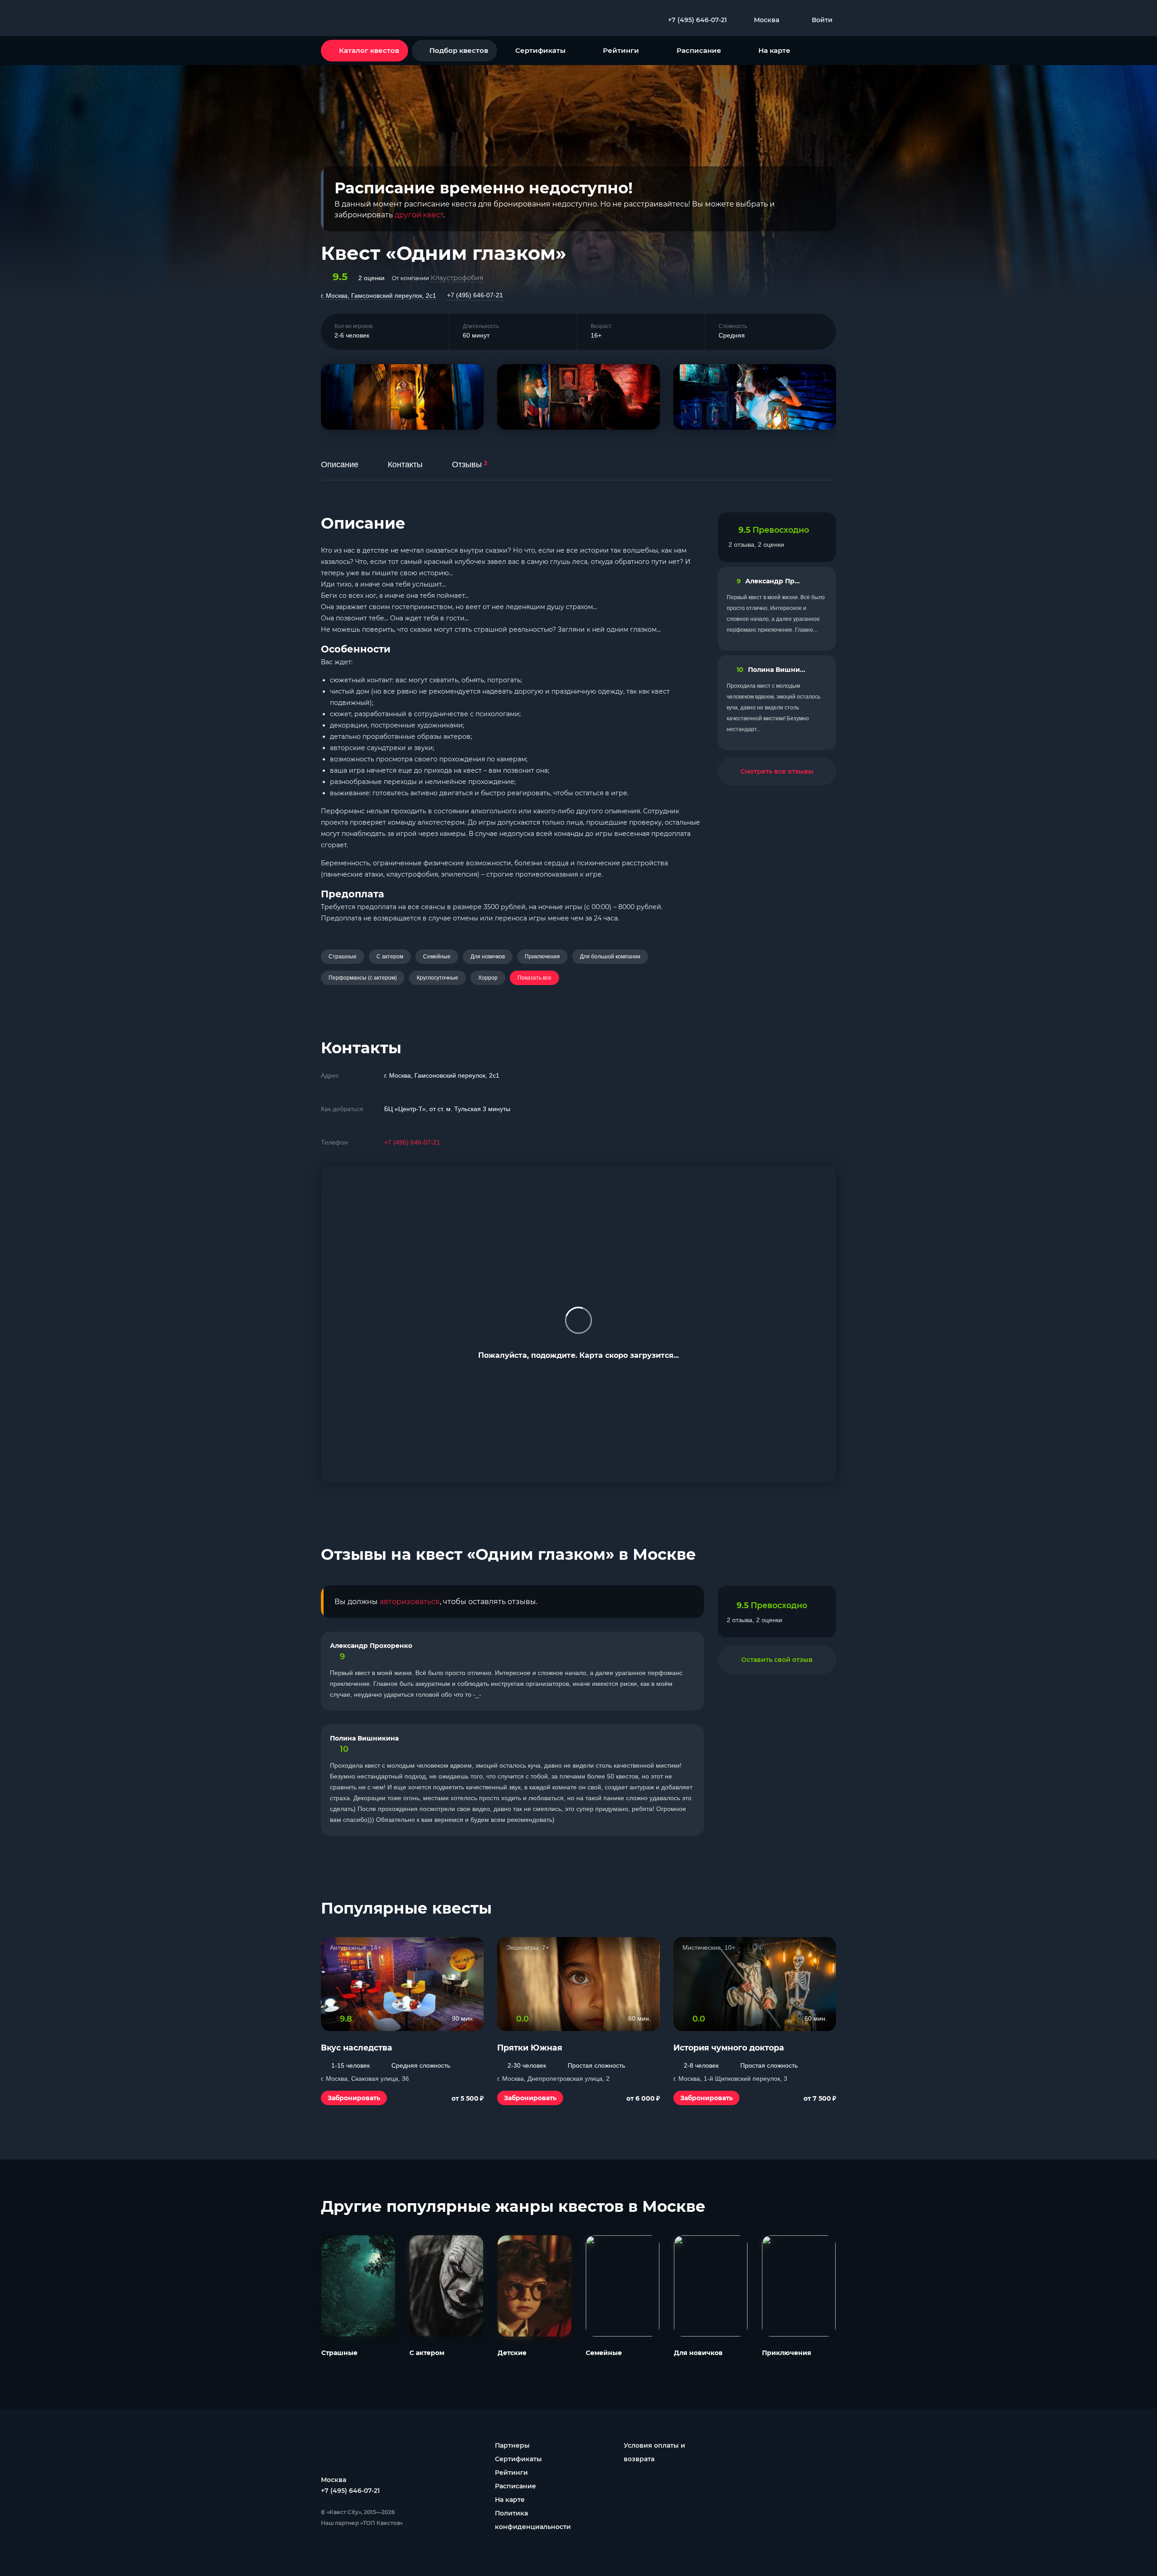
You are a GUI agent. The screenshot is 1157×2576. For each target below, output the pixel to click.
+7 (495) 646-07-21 (475, 295)
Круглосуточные (437, 978)
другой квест (419, 215)
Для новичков (488, 957)
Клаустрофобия (457, 278)
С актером (390, 957)
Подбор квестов (459, 50)
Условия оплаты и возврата (654, 2452)
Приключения (542, 957)
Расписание (699, 50)
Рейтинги (621, 50)
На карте (774, 50)
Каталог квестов (369, 50)
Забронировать (354, 2098)
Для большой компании (610, 957)
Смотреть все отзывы (777, 771)
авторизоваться (410, 1602)
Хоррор (488, 978)
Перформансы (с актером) (363, 978)
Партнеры (512, 2445)
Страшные (343, 957)
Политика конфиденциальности (533, 2520)
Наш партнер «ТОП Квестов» (362, 2523)
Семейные (437, 957)
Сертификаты (540, 50)
